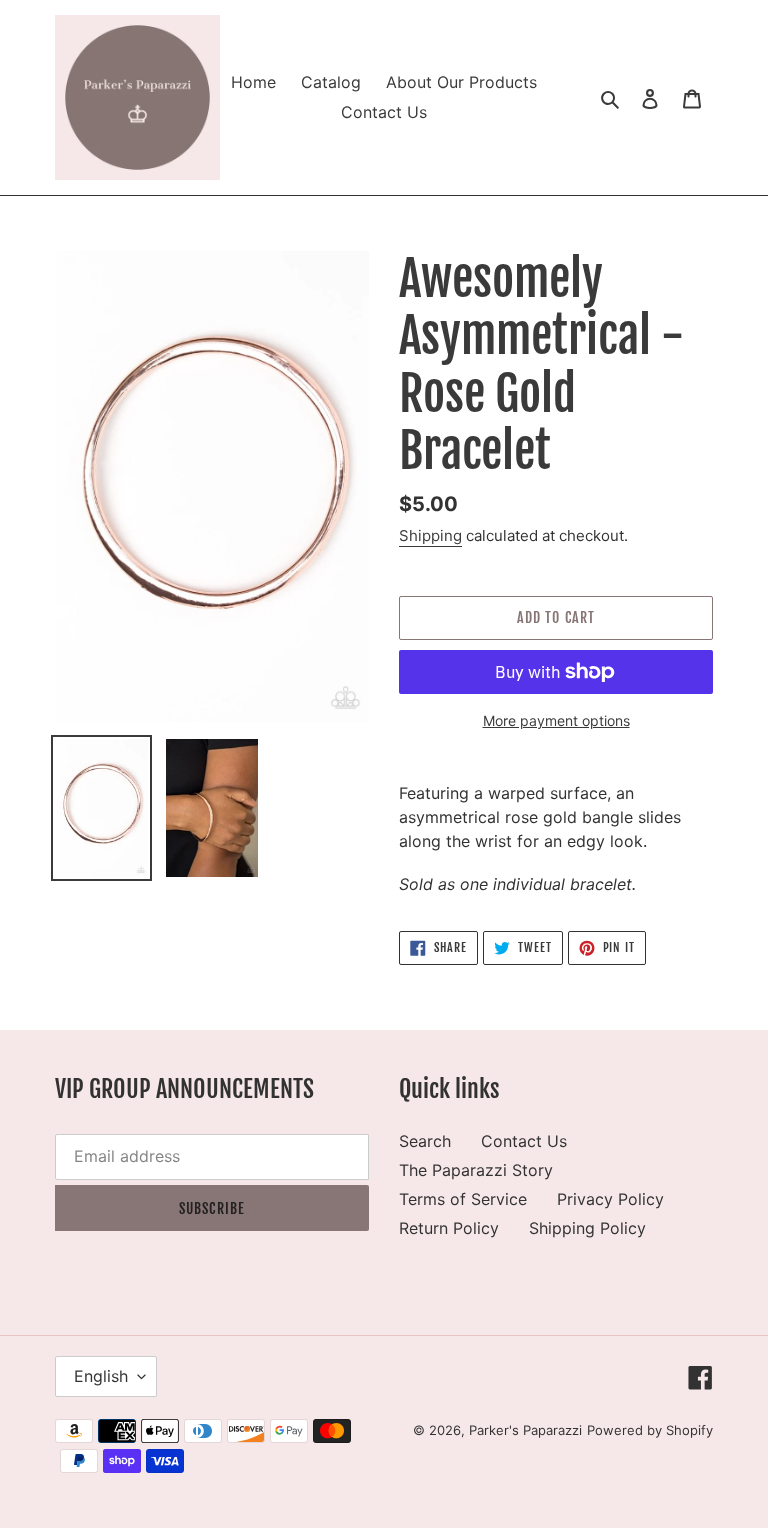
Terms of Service (463, 1199)
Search (425, 1141)
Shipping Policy (587, 1228)
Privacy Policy (610, 1199)
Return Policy (449, 1228)
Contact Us (524, 1141)
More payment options (556, 720)
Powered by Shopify (650, 1430)
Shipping (430, 535)
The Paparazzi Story (476, 1170)
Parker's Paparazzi (525, 1430)
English (101, 1376)
